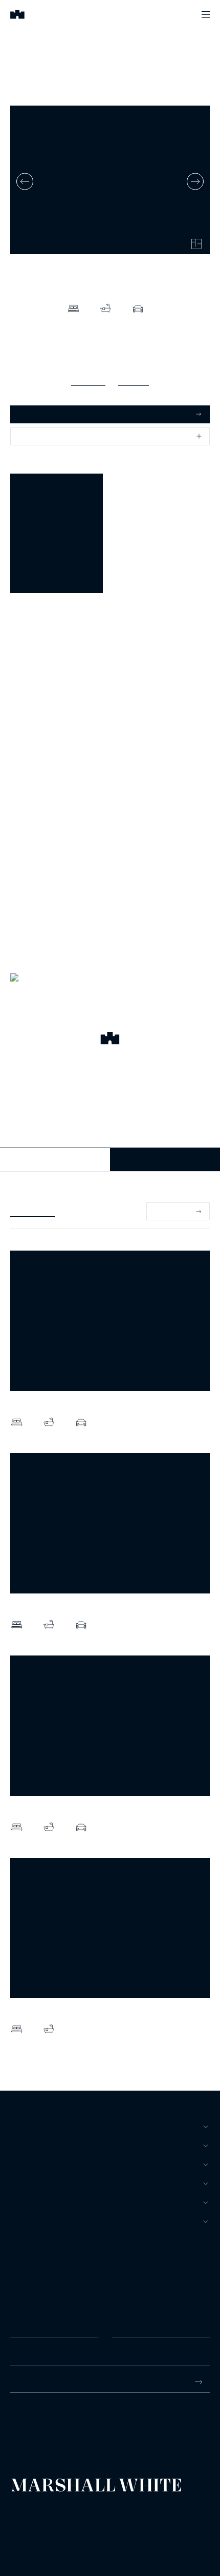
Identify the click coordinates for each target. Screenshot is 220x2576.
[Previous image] (25, 181)
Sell (19, 2145)
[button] (110, 1040)
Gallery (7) (88, 380)
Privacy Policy (26, 2521)
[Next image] (195, 181)
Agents (25, 2202)
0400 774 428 (33, 636)
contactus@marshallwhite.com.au (65, 2432)
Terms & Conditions (33, 2513)
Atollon (129, 2521)
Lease (22, 2164)
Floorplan (134, 380)
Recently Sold (32, 1211)
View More (172, 1211)
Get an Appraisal (46, 414)
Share (29, 436)
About (23, 2221)
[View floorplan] (196, 244)
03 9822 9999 (33, 2421)
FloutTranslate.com (70, 2535)
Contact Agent (55, 1159)
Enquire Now (165, 1159)
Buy (18, 2127)
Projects (29, 2183)
